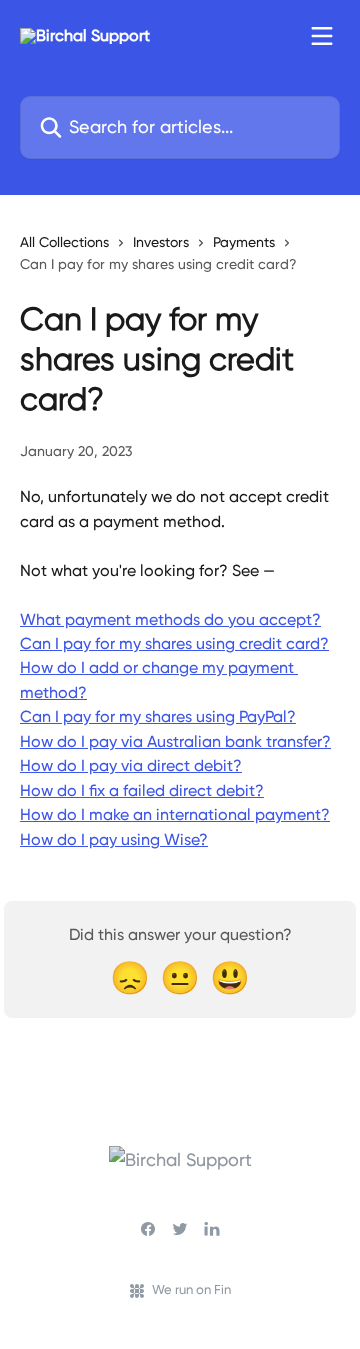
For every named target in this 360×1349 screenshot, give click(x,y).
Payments (244, 242)
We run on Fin (191, 1289)
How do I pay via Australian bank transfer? (175, 741)
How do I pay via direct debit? (131, 765)
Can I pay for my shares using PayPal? (158, 716)
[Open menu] (322, 36)
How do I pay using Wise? (114, 839)
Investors (161, 242)
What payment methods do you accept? (170, 619)
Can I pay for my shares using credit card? (174, 643)
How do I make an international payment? (175, 814)
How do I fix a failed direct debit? (142, 790)
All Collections (64, 242)
